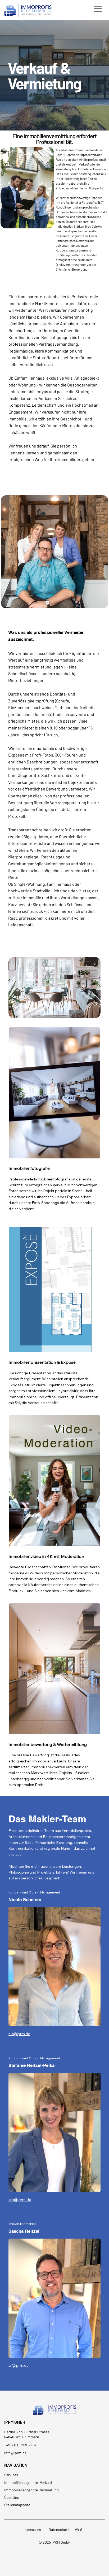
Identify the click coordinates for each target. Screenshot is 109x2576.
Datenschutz (59, 2529)
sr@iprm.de (19, 2365)
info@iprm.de (15, 2453)
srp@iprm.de (20, 2200)
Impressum (32, 2529)
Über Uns (12, 2497)
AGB (78, 2529)
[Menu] (98, 9)
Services (11, 2475)
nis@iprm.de (19, 2034)
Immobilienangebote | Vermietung (31, 2490)
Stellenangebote (17, 2505)
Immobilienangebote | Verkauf (28, 2482)
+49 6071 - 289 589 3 (20, 2445)
